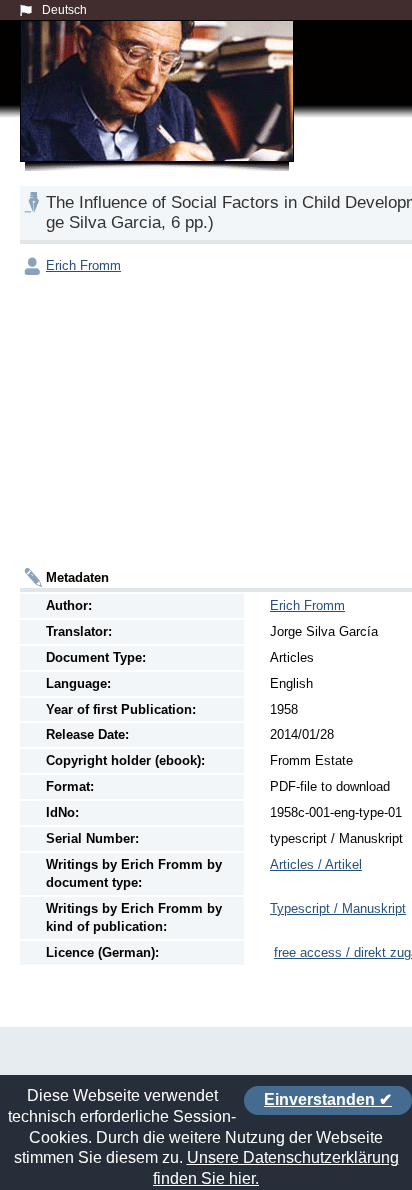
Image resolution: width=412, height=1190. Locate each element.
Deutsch (64, 10)
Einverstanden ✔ (328, 1099)
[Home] (161, 114)
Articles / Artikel (316, 864)
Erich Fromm (83, 265)
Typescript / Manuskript (338, 908)
